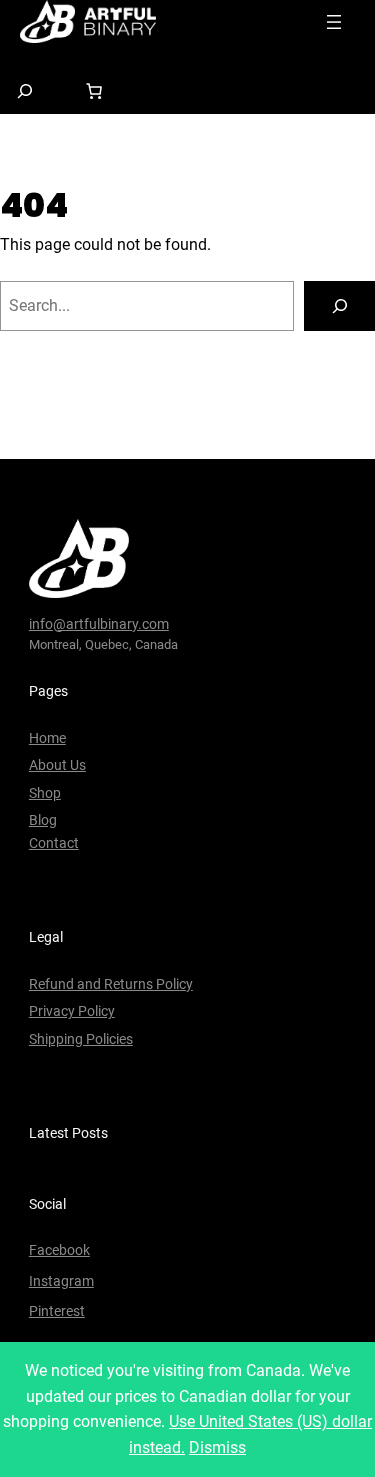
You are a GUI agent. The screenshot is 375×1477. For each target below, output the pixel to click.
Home (47, 738)
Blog (43, 820)
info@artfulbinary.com (99, 624)
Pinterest (57, 1311)
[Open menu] (334, 22)
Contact (54, 843)
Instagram (61, 1281)
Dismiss (217, 1447)
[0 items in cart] (94, 91)
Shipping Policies (81, 1039)
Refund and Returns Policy (111, 984)
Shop (45, 793)
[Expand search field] (25, 90)
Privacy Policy (72, 1011)
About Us (57, 765)
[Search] (339, 305)
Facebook (59, 1250)
